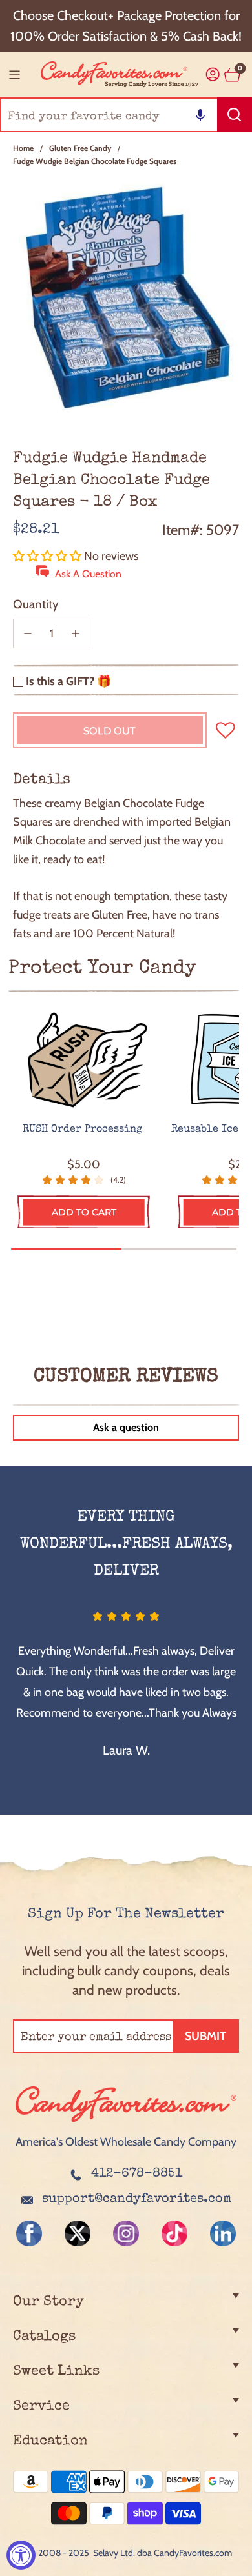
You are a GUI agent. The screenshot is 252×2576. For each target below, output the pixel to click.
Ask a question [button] (126, 1427)
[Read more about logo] (126, 2123)
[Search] (235, 115)
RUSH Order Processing (84, 1130)
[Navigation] (14, 75)
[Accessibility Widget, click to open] (21, 2555)
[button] (200, 115)
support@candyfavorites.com (137, 2199)
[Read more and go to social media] (29, 2233)
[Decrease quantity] (28, 634)
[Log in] (213, 75)
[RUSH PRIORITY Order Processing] (84, 1061)
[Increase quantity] (76, 634)
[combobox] (126, 115)
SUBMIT (205, 2036)
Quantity (36, 604)
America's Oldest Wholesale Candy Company (126, 2142)
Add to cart (84, 1212)
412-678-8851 (137, 2174)
